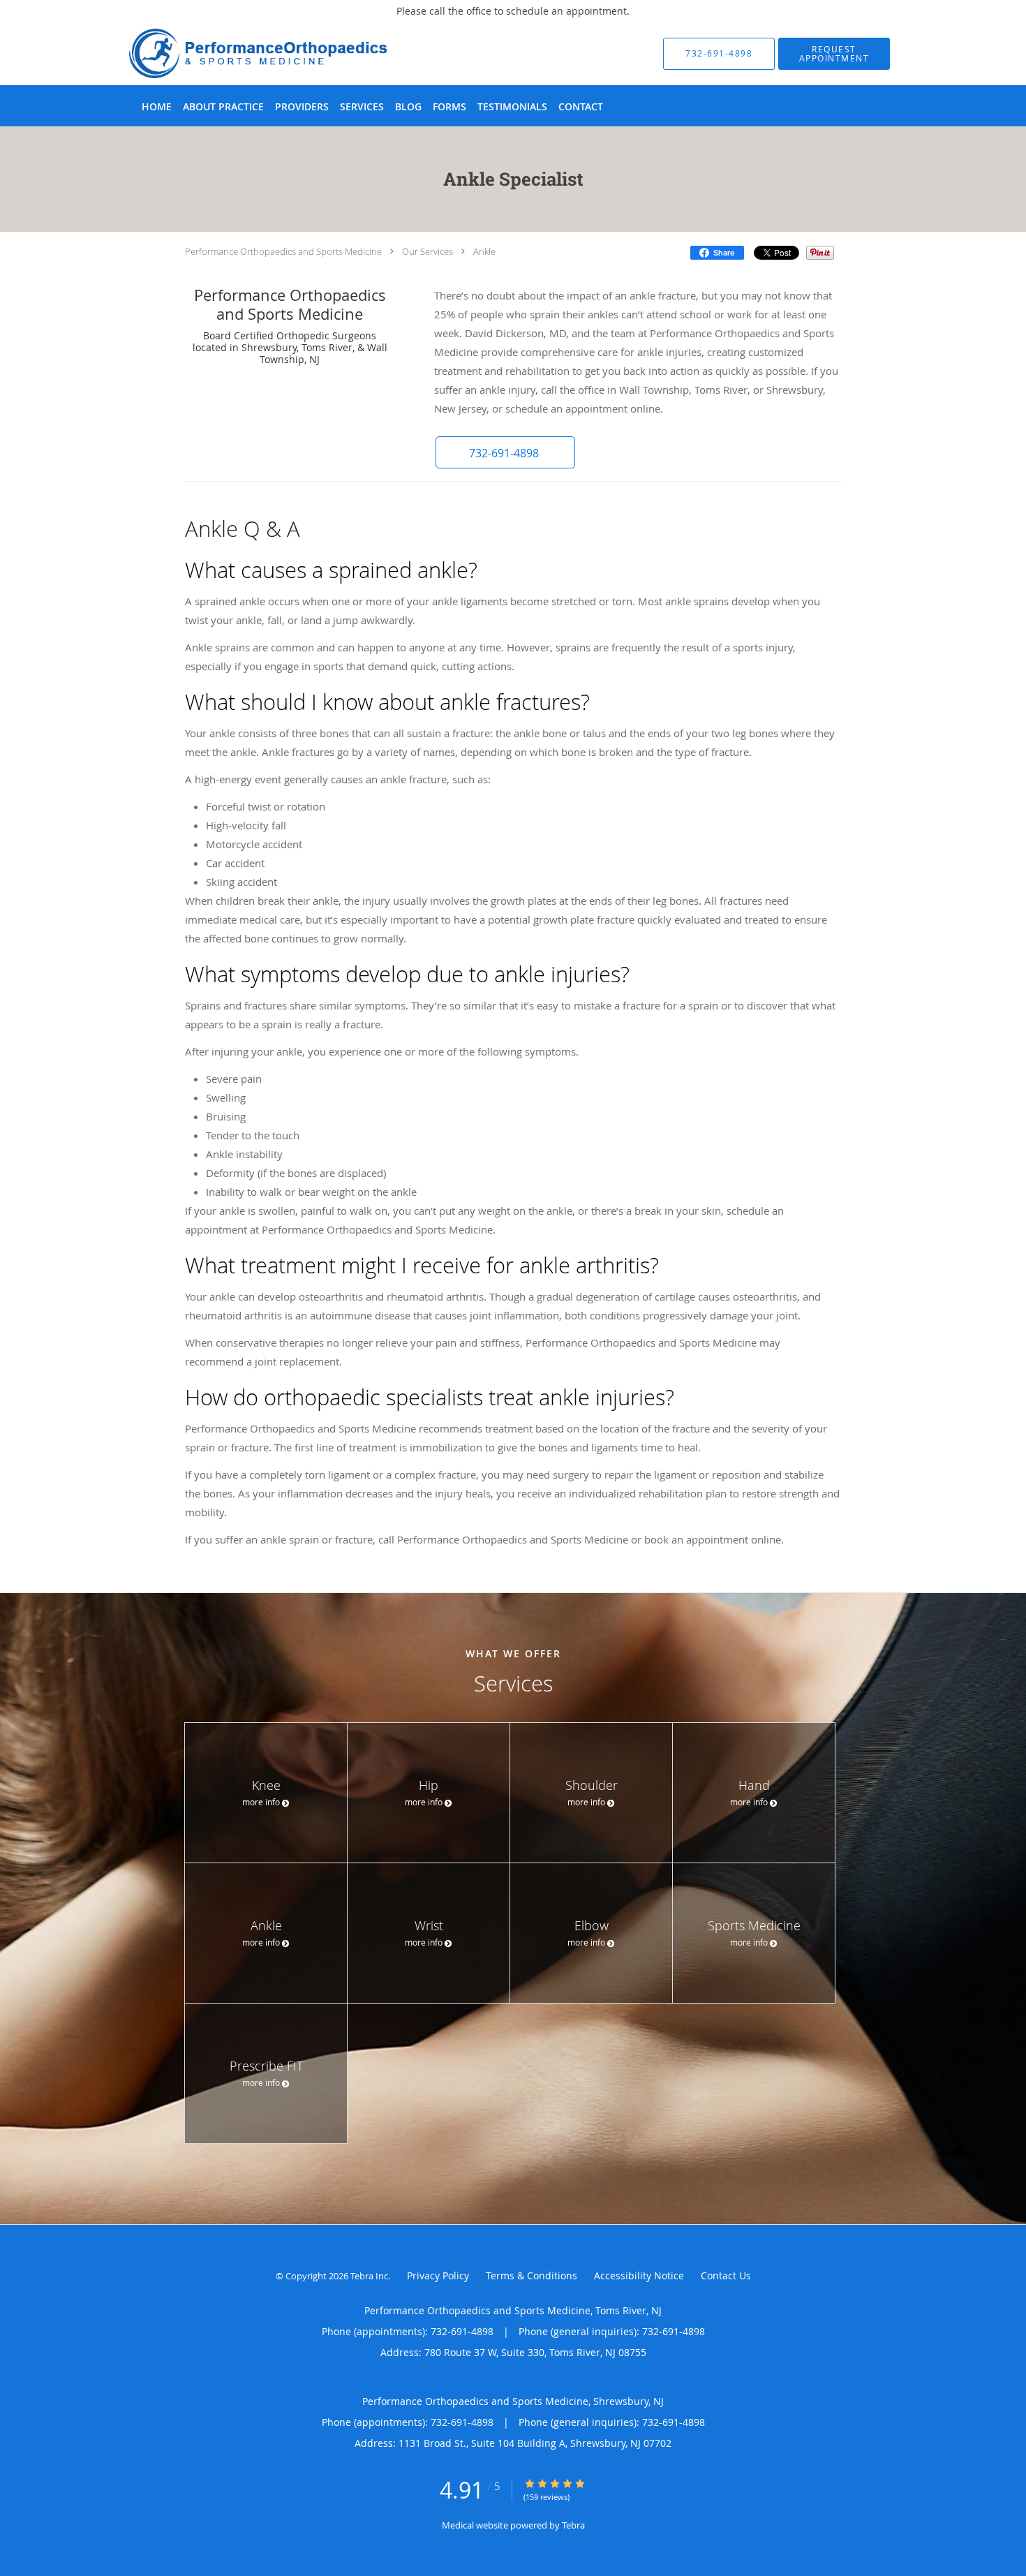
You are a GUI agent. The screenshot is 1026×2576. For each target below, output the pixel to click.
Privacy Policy (438, 2275)
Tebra (573, 2525)
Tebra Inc (369, 2276)
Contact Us (726, 2275)
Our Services (427, 251)
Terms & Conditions (531, 2275)
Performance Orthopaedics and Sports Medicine (283, 251)
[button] (834, 54)
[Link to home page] (237, 53)
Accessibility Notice (639, 2275)
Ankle (484, 251)
